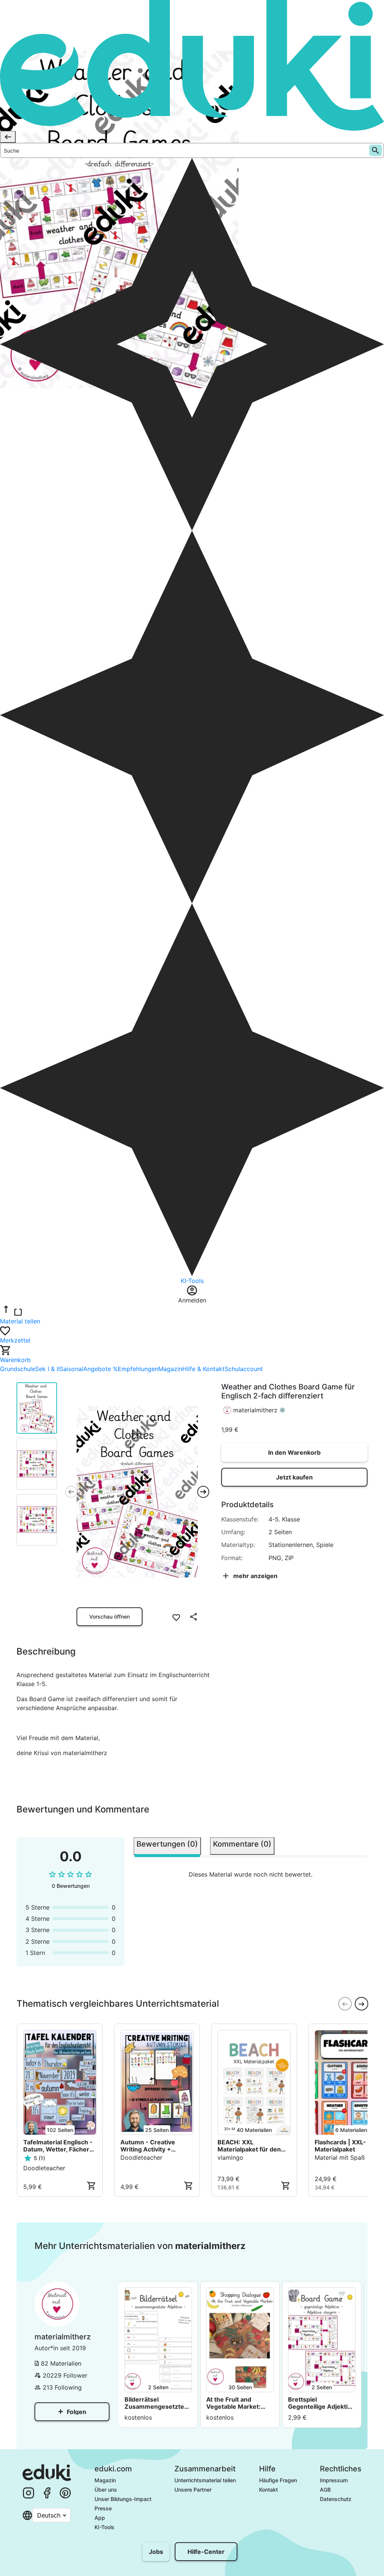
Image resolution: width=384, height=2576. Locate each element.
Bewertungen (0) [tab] (167, 1844)
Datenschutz (336, 2499)
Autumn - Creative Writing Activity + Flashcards (148, 2146)
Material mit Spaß (340, 2157)
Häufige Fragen (278, 2480)
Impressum (334, 2480)
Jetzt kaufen (294, 1477)
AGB (325, 2490)
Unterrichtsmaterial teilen (205, 2480)
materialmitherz (255, 1410)
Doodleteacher (44, 2168)
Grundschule (18, 1369)
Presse (103, 2508)
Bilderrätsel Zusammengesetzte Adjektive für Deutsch (157, 2403)
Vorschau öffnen (109, 1617)
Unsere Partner (193, 2490)
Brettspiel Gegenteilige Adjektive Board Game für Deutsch (321, 2403)
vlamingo (230, 2157)
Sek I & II (47, 1369)
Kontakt (268, 2490)
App (100, 2518)
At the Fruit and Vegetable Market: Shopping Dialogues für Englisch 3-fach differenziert (235, 2403)
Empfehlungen (138, 1369)
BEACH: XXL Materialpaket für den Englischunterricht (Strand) (249, 2146)
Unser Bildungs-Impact (123, 2499)
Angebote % (100, 1369)
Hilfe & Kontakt (203, 1369)
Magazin (170, 1369)
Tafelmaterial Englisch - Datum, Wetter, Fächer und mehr (58, 2146)
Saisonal (71, 1369)
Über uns (106, 2490)
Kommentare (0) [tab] (242, 1844)
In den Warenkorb (294, 1452)
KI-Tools (104, 2527)
